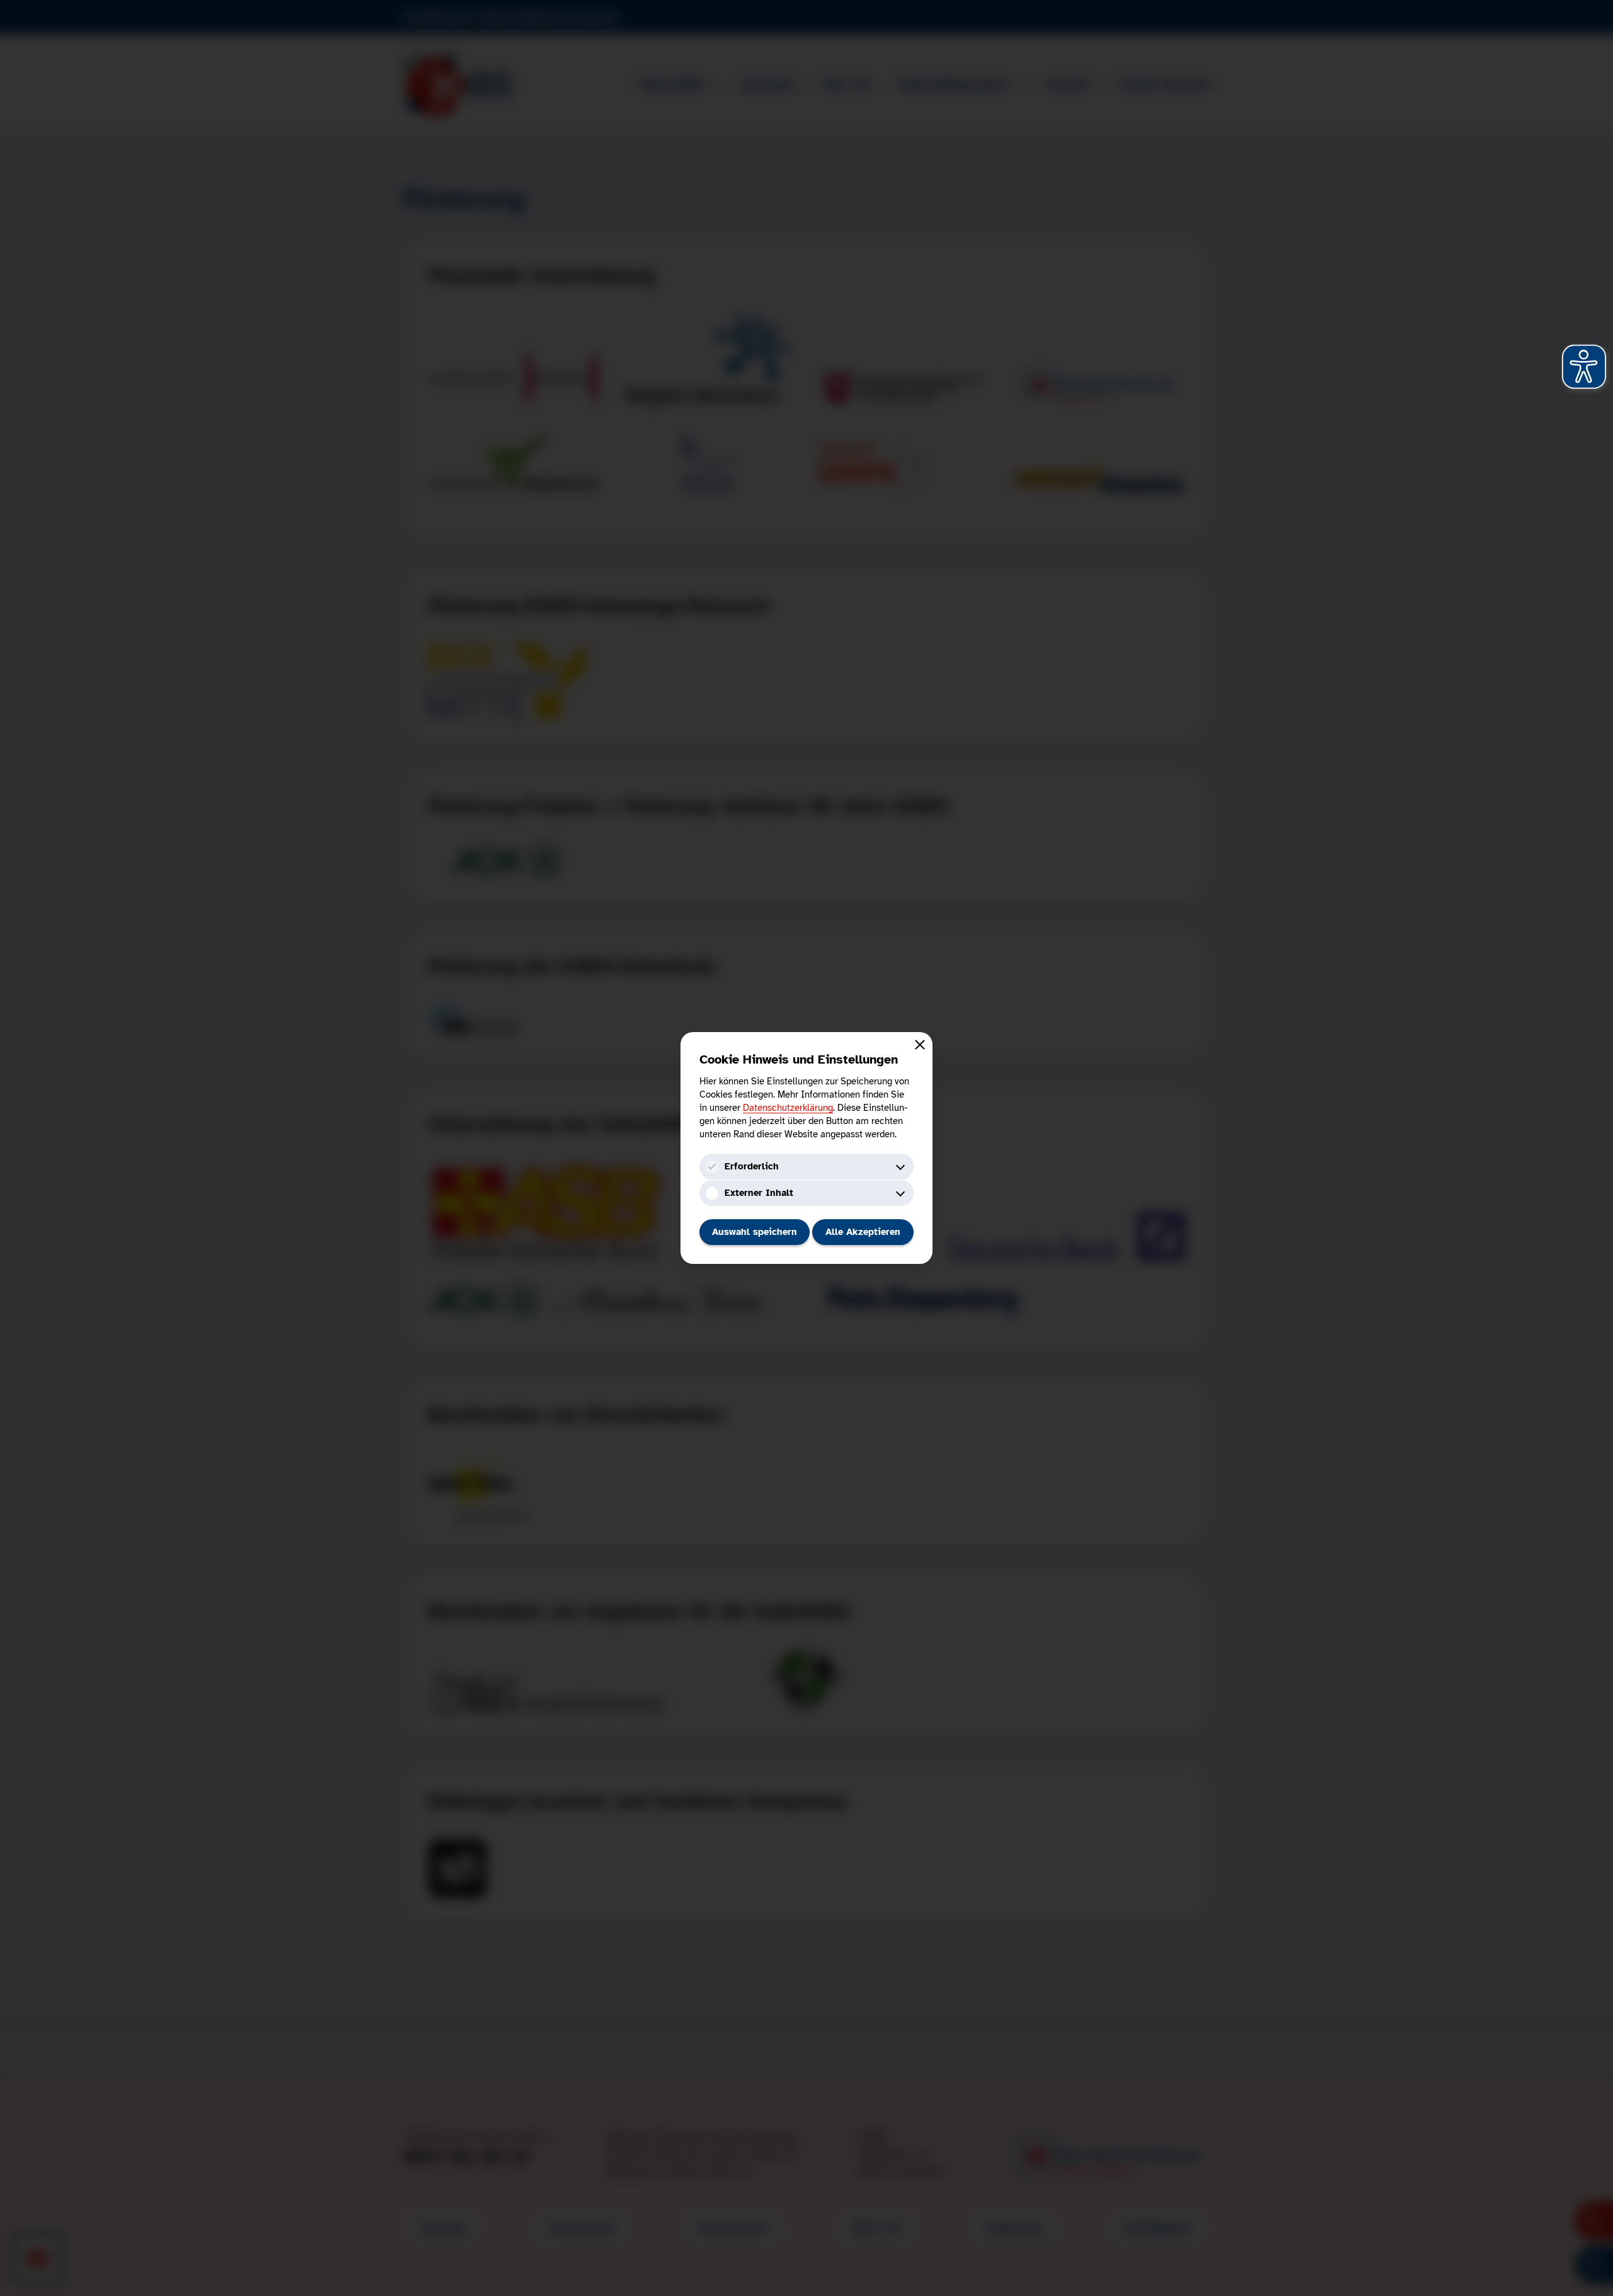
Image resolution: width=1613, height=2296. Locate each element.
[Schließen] (920, 1045)
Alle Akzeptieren (863, 1232)
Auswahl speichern (755, 1232)
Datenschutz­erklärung (788, 1108)
